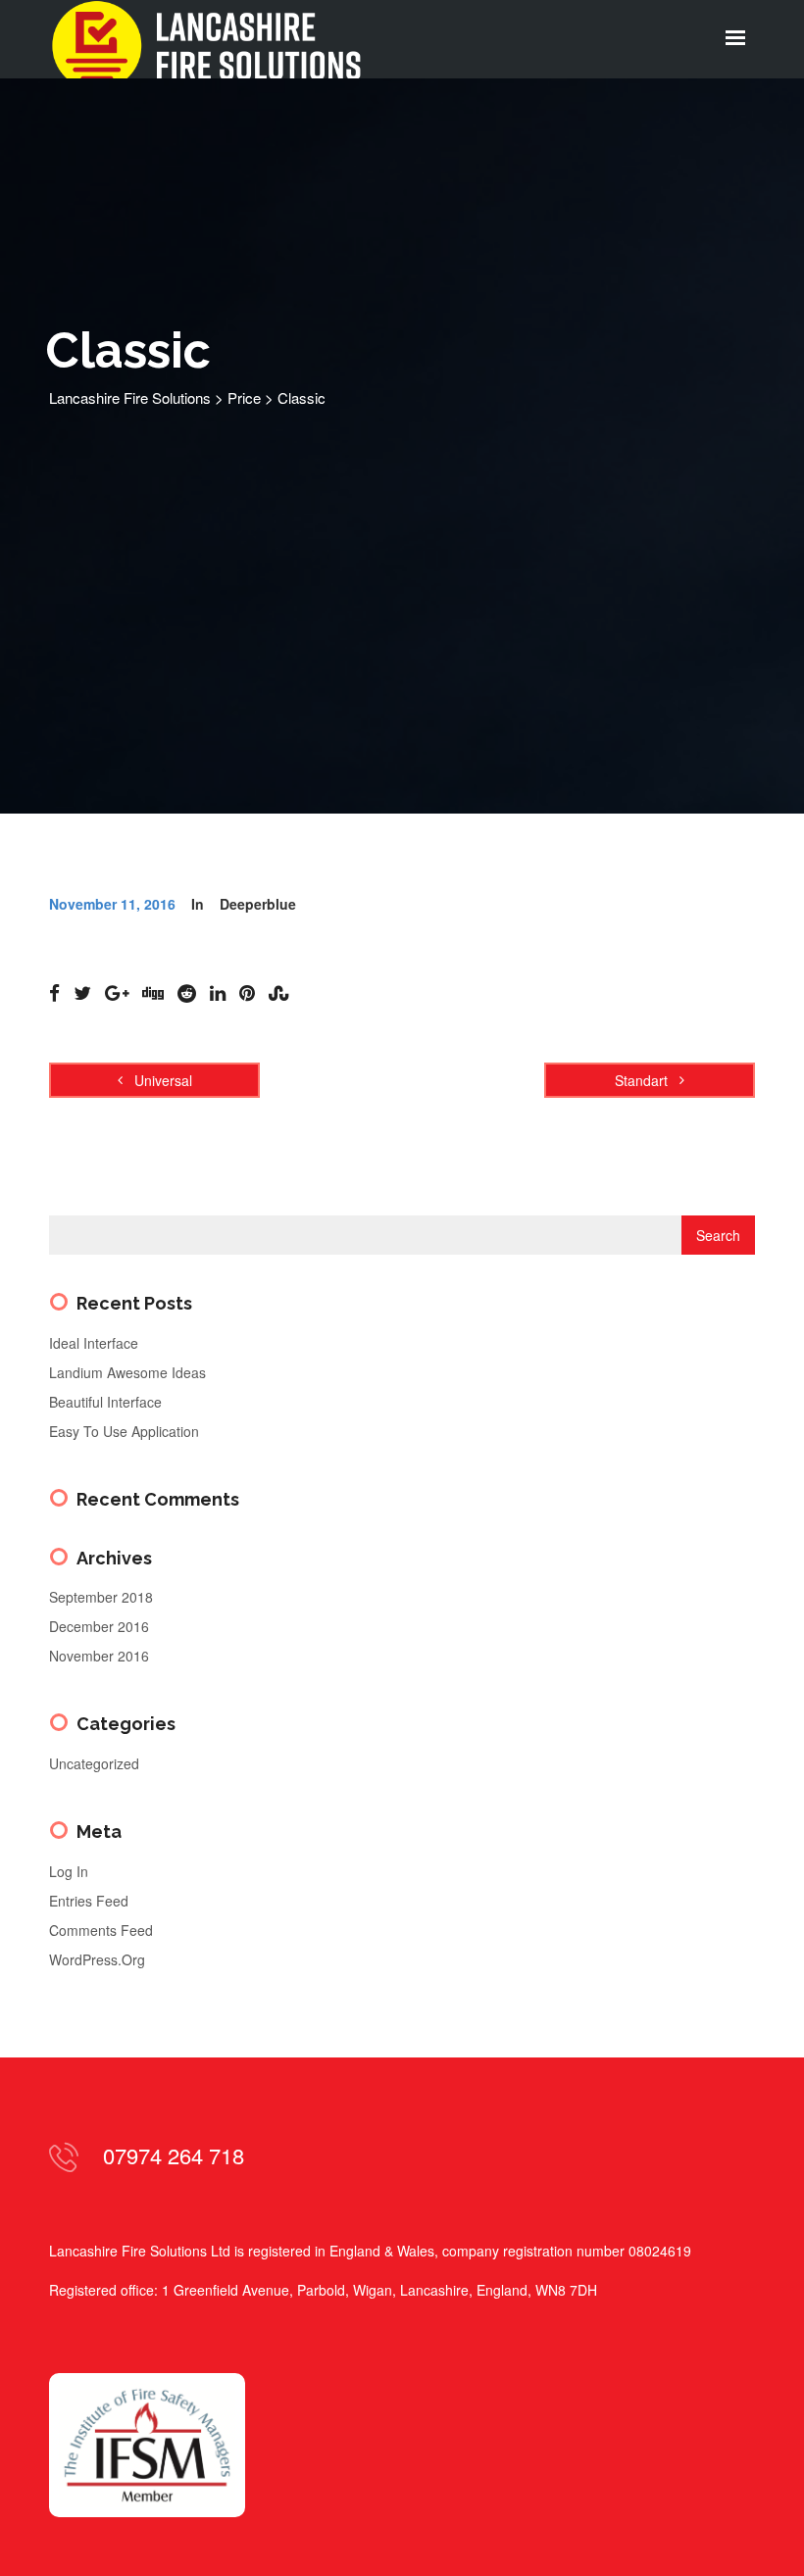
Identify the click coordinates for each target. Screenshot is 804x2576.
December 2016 (99, 1626)
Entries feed (89, 1901)
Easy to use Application (124, 1431)
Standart (643, 1080)
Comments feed (101, 1930)
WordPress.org (97, 1959)
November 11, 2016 (112, 904)
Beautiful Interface (105, 1402)
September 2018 (101, 1597)
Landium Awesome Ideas (127, 1372)
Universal (161, 1080)
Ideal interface (94, 1343)
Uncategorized (94, 1763)
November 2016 (99, 1656)
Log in (69, 1871)
